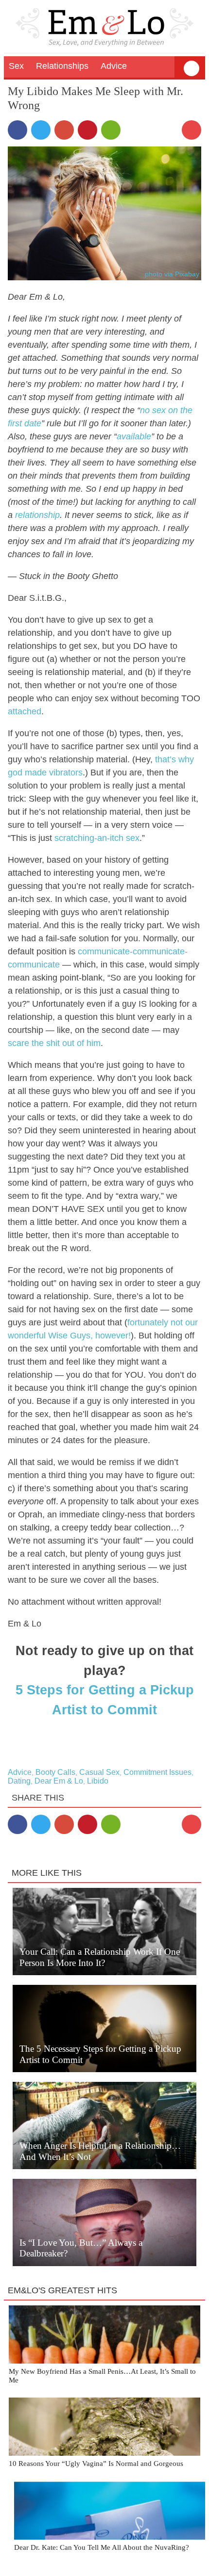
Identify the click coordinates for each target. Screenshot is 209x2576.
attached (25, 711)
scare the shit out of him (54, 1043)
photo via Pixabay (172, 274)
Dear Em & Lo (59, 1781)
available (134, 436)
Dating (19, 1781)
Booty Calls (55, 1772)
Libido (98, 1781)
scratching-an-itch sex (97, 838)
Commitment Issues (157, 1772)
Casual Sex (99, 1772)
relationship (37, 515)
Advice (20, 1772)
